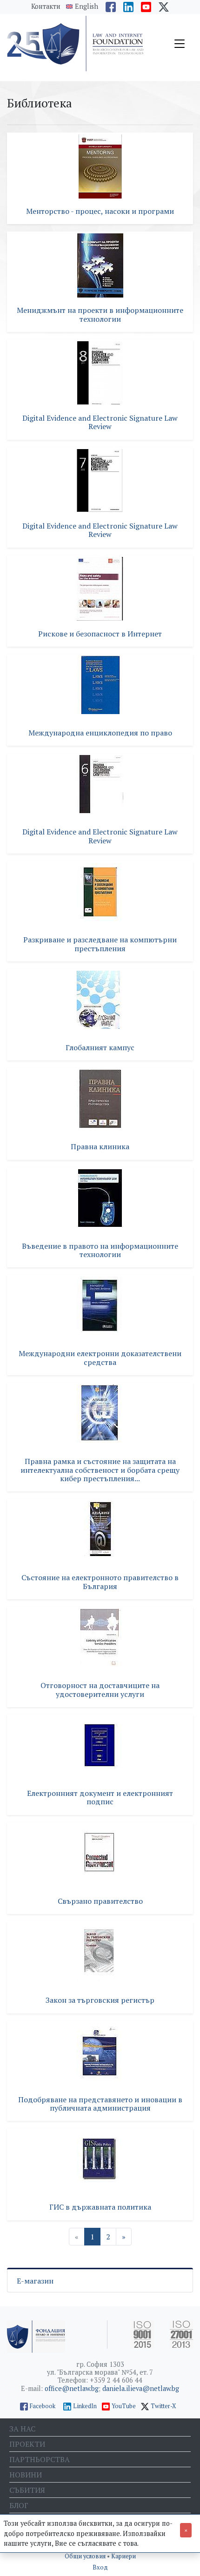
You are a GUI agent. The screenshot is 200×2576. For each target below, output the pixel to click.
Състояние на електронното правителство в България (100, 1582)
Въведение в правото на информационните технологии (100, 1250)
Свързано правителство (100, 1901)
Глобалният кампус (100, 1047)
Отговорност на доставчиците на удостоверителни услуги (100, 1689)
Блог (19, 2505)
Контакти (46, 6)
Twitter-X (163, 2406)
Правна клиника (100, 1146)
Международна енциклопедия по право (100, 733)
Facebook (43, 2406)
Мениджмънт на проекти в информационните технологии (100, 314)
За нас (22, 2429)
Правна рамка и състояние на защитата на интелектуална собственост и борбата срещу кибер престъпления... (100, 1470)
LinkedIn (85, 2406)
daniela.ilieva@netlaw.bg (141, 2388)
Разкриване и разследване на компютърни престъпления (100, 944)
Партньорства (40, 2459)
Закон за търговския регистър (100, 2000)
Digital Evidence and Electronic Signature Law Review (100, 422)
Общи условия (86, 2556)
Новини (26, 2475)
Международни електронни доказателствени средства (100, 1358)
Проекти (27, 2444)
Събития (27, 2490)
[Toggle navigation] (180, 44)
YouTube (124, 2406)
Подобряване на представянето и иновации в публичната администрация (100, 2104)
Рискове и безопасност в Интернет (100, 634)
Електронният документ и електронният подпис (100, 1797)
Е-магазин (35, 2281)
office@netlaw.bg (72, 2388)
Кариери (123, 2556)
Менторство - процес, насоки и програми (100, 211)
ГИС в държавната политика (100, 2207)
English (87, 7)
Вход (100, 2567)
